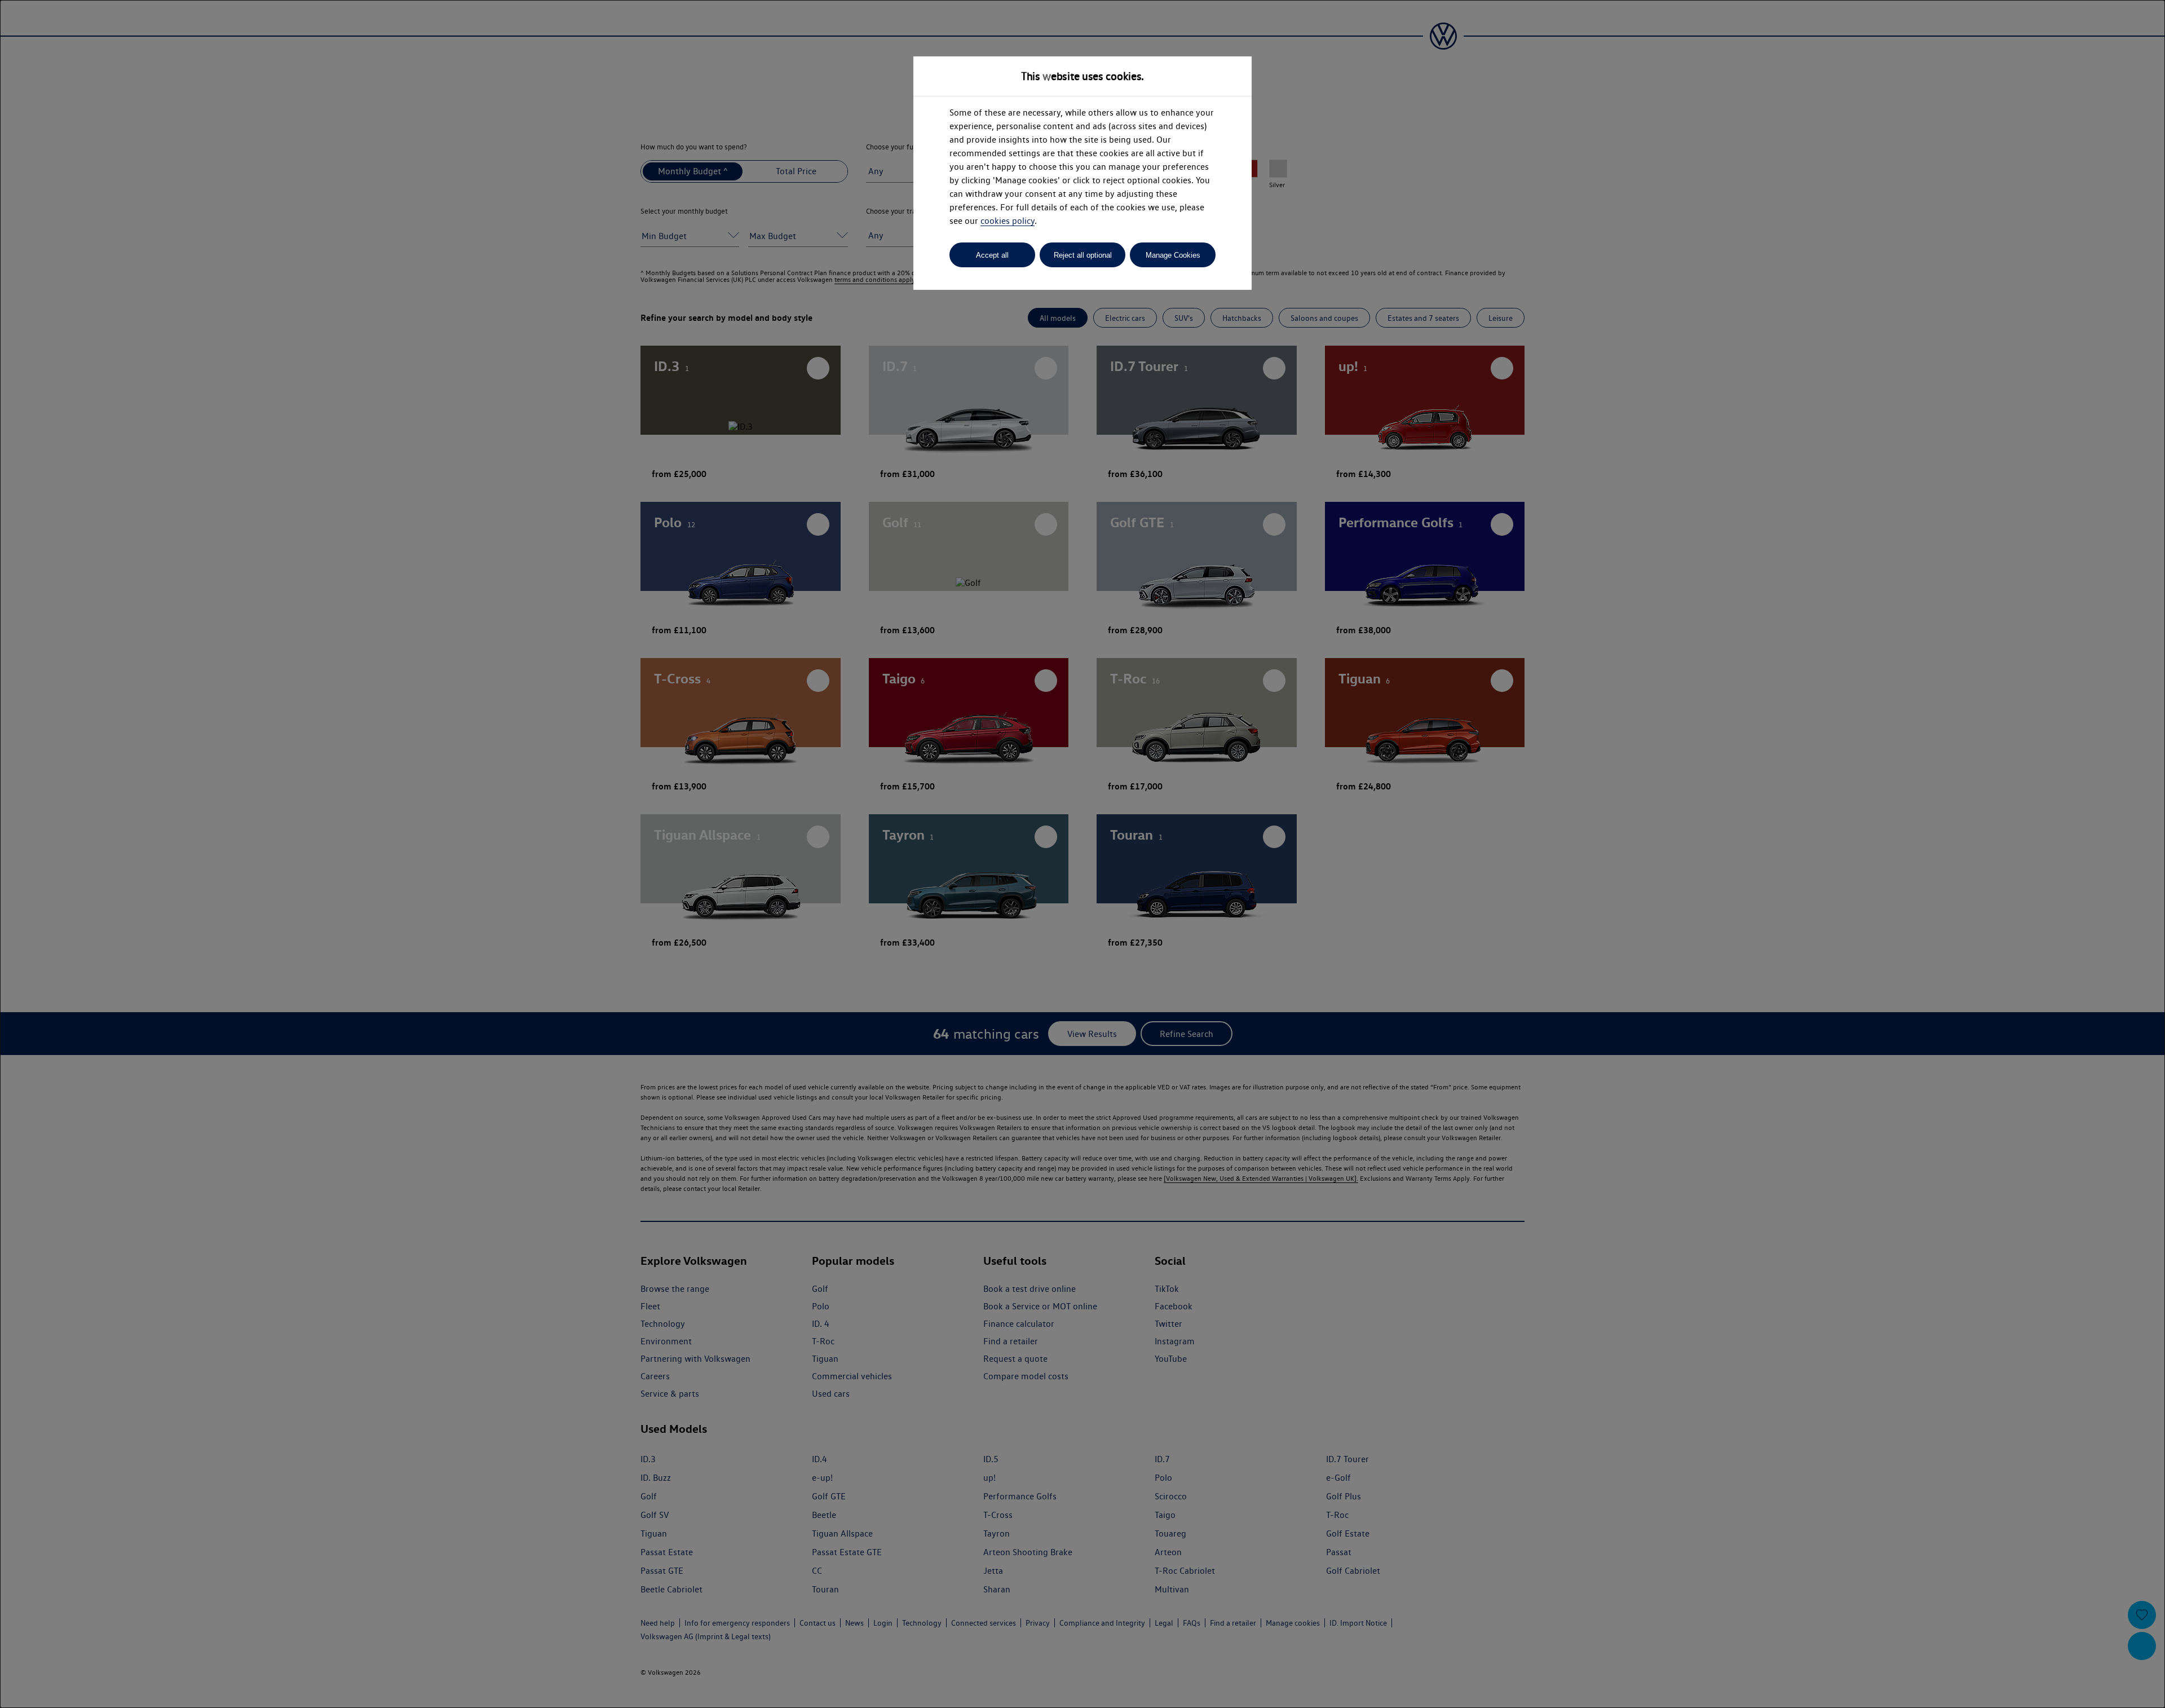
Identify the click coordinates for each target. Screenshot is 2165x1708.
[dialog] (1082, 854)
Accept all (992, 255)
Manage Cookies (1173, 255)
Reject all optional (1083, 255)
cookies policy (1008, 221)
